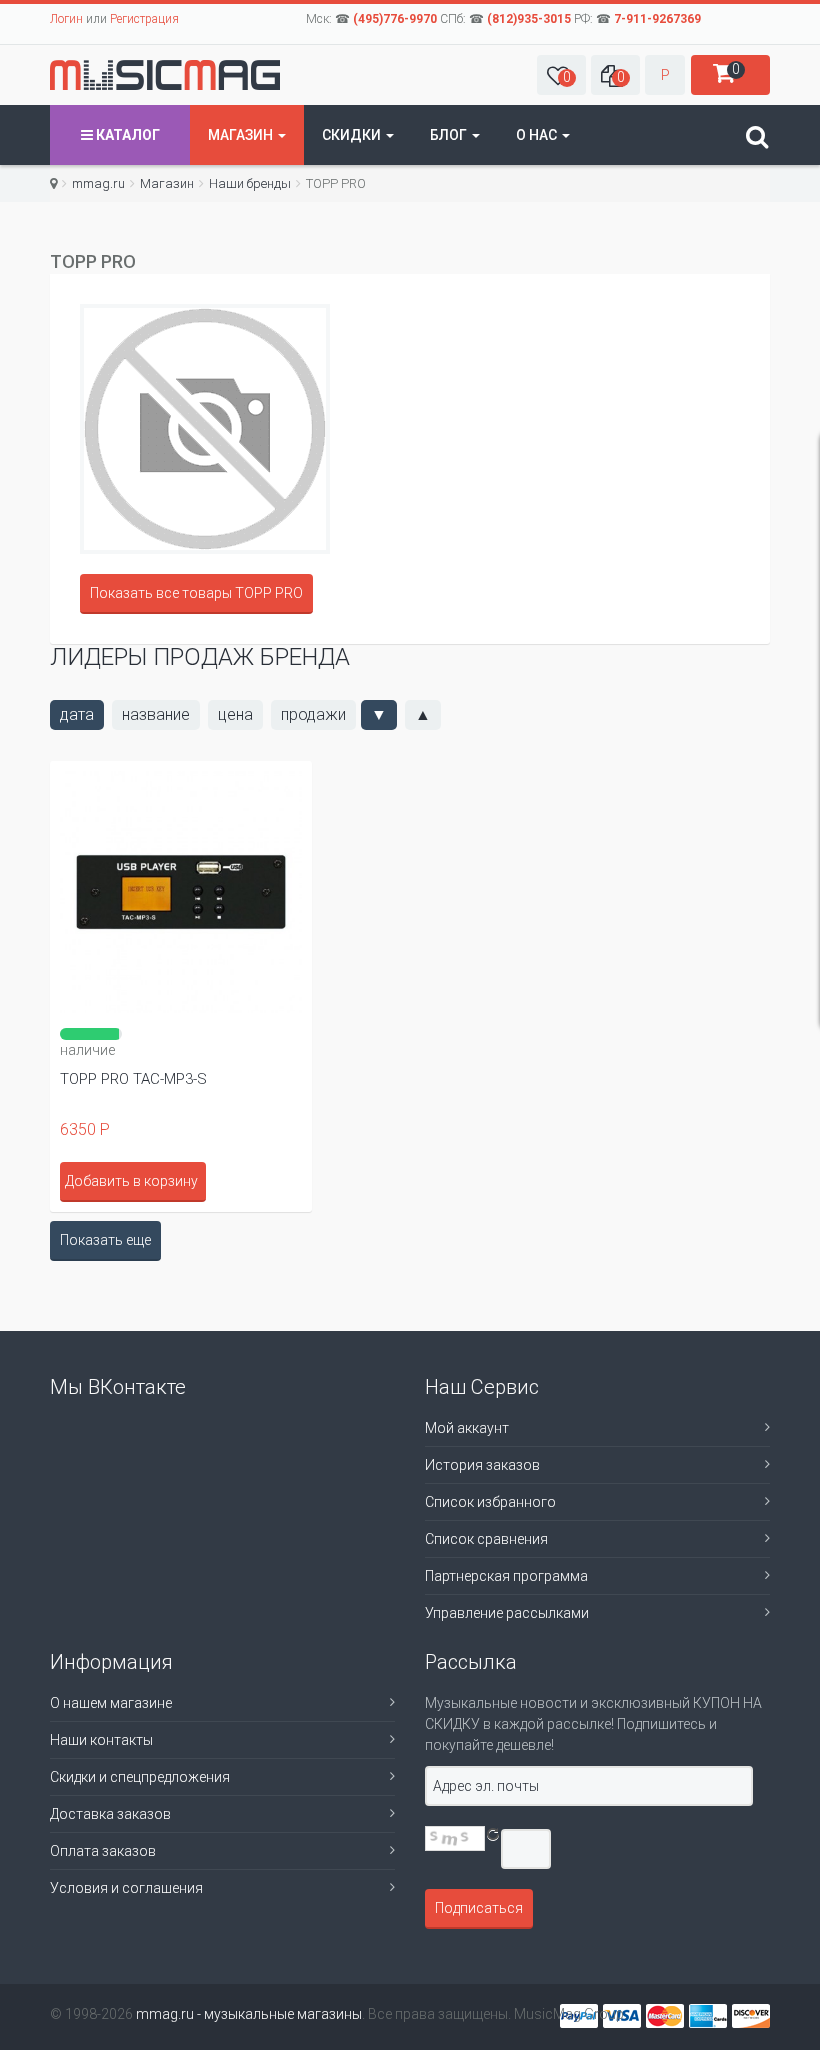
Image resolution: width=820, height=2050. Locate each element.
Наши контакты (101, 1740)
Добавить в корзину (131, 1181)
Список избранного (490, 1502)
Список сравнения (486, 1539)
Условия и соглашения (126, 1888)
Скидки (353, 135)
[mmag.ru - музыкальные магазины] (165, 75)
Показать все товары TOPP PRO (196, 593)
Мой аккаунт (467, 1428)
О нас (538, 135)
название (156, 714)
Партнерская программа (506, 1576)
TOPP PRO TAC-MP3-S (133, 1079)
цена (235, 714)
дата (77, 714)
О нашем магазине (111, 1703)
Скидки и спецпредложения (140, 1777)
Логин (66, 19)
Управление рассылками (507, 1613)
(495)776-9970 (395, 19)
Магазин (242, 135)
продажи (313, 714)
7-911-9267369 (657, 19)
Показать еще (105, 1240)
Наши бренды (250, 183)
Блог (450, 135)
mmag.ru (98, 183)
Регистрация (144, 19)
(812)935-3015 (529, 19)
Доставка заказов (110, 1814)
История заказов (482, 1465)
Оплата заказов (103, 1851)
